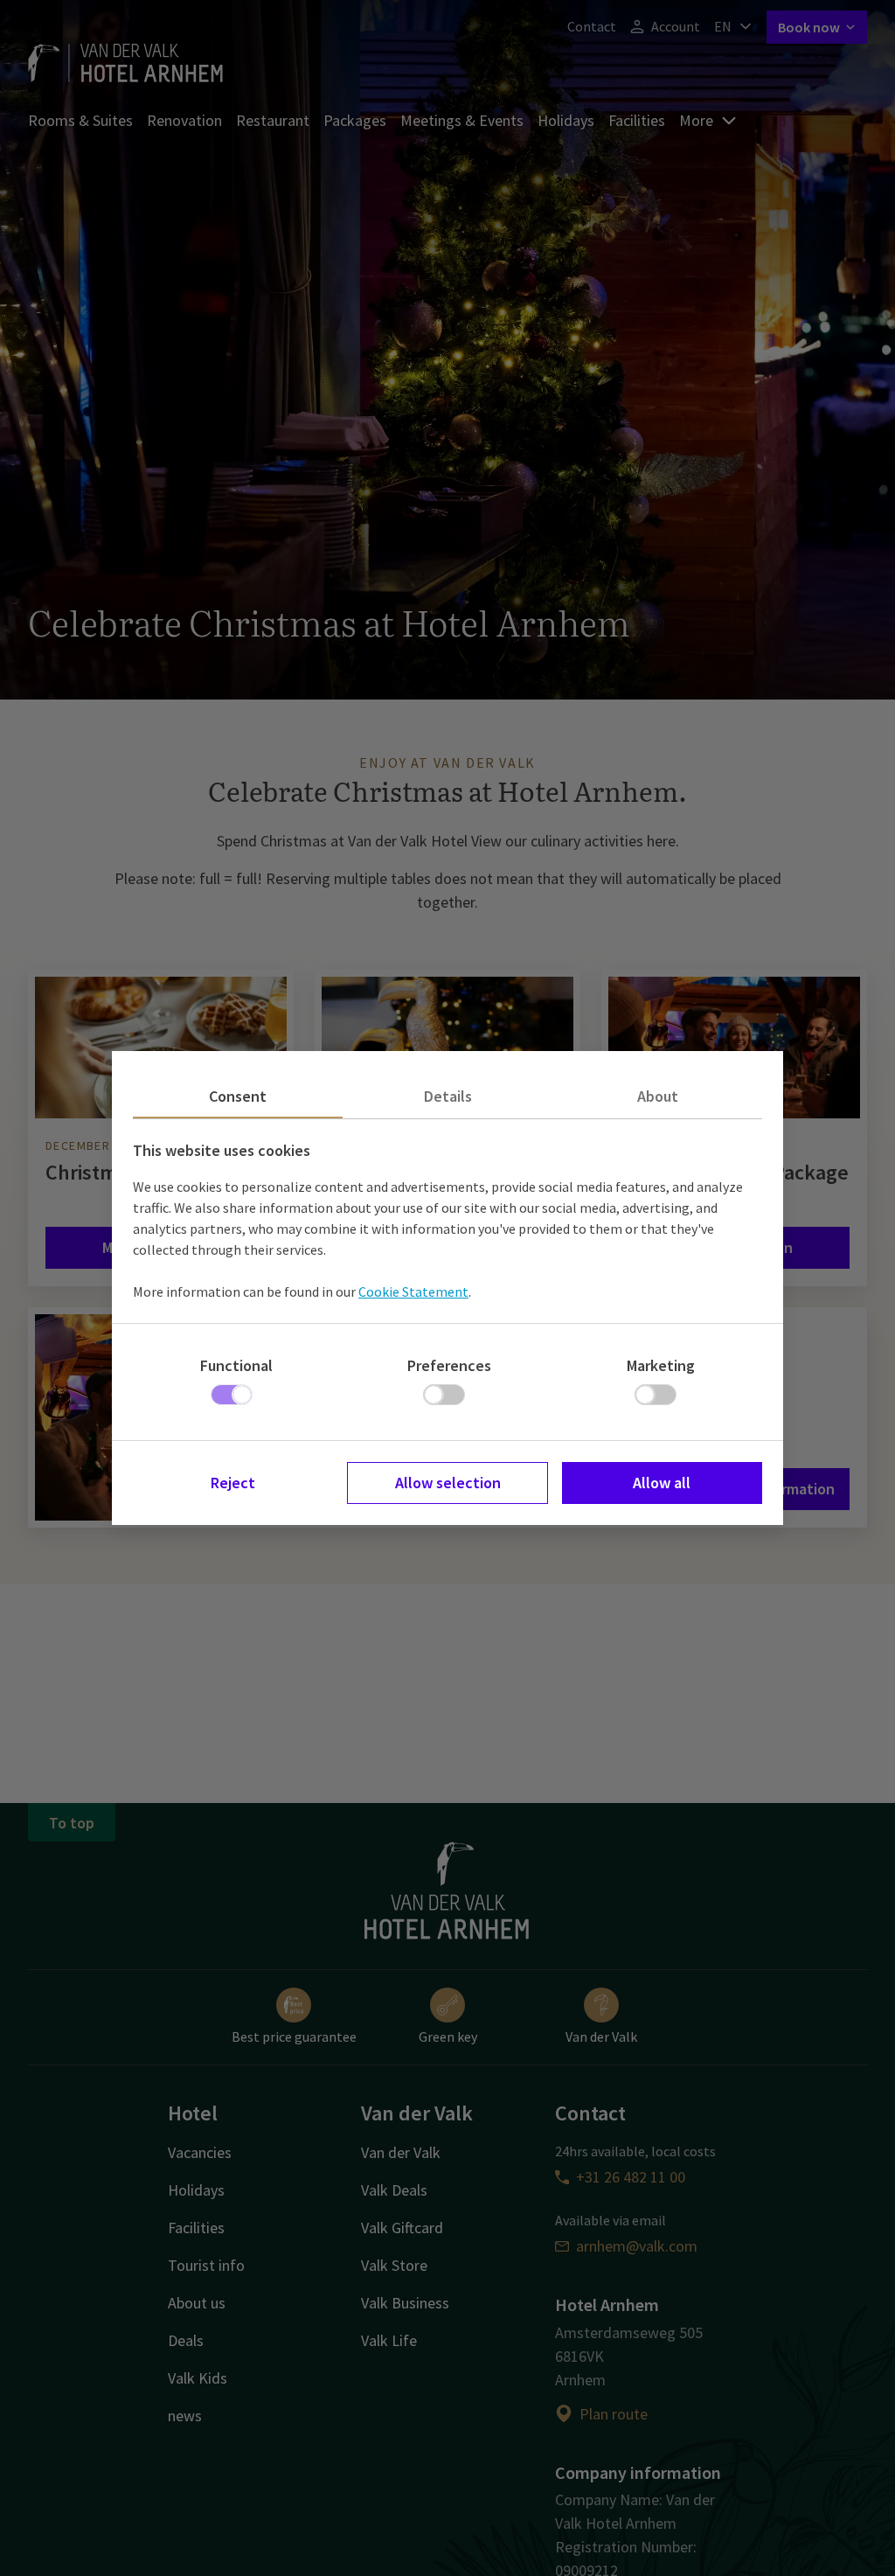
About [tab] (658, 1096)
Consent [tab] (238, 1096)
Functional (236, 1365)
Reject (233, 1483)
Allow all (662, 1483)
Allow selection (448, 1483)
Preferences (449, 1365)
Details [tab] (448, 1096)
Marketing (661, 1365)
